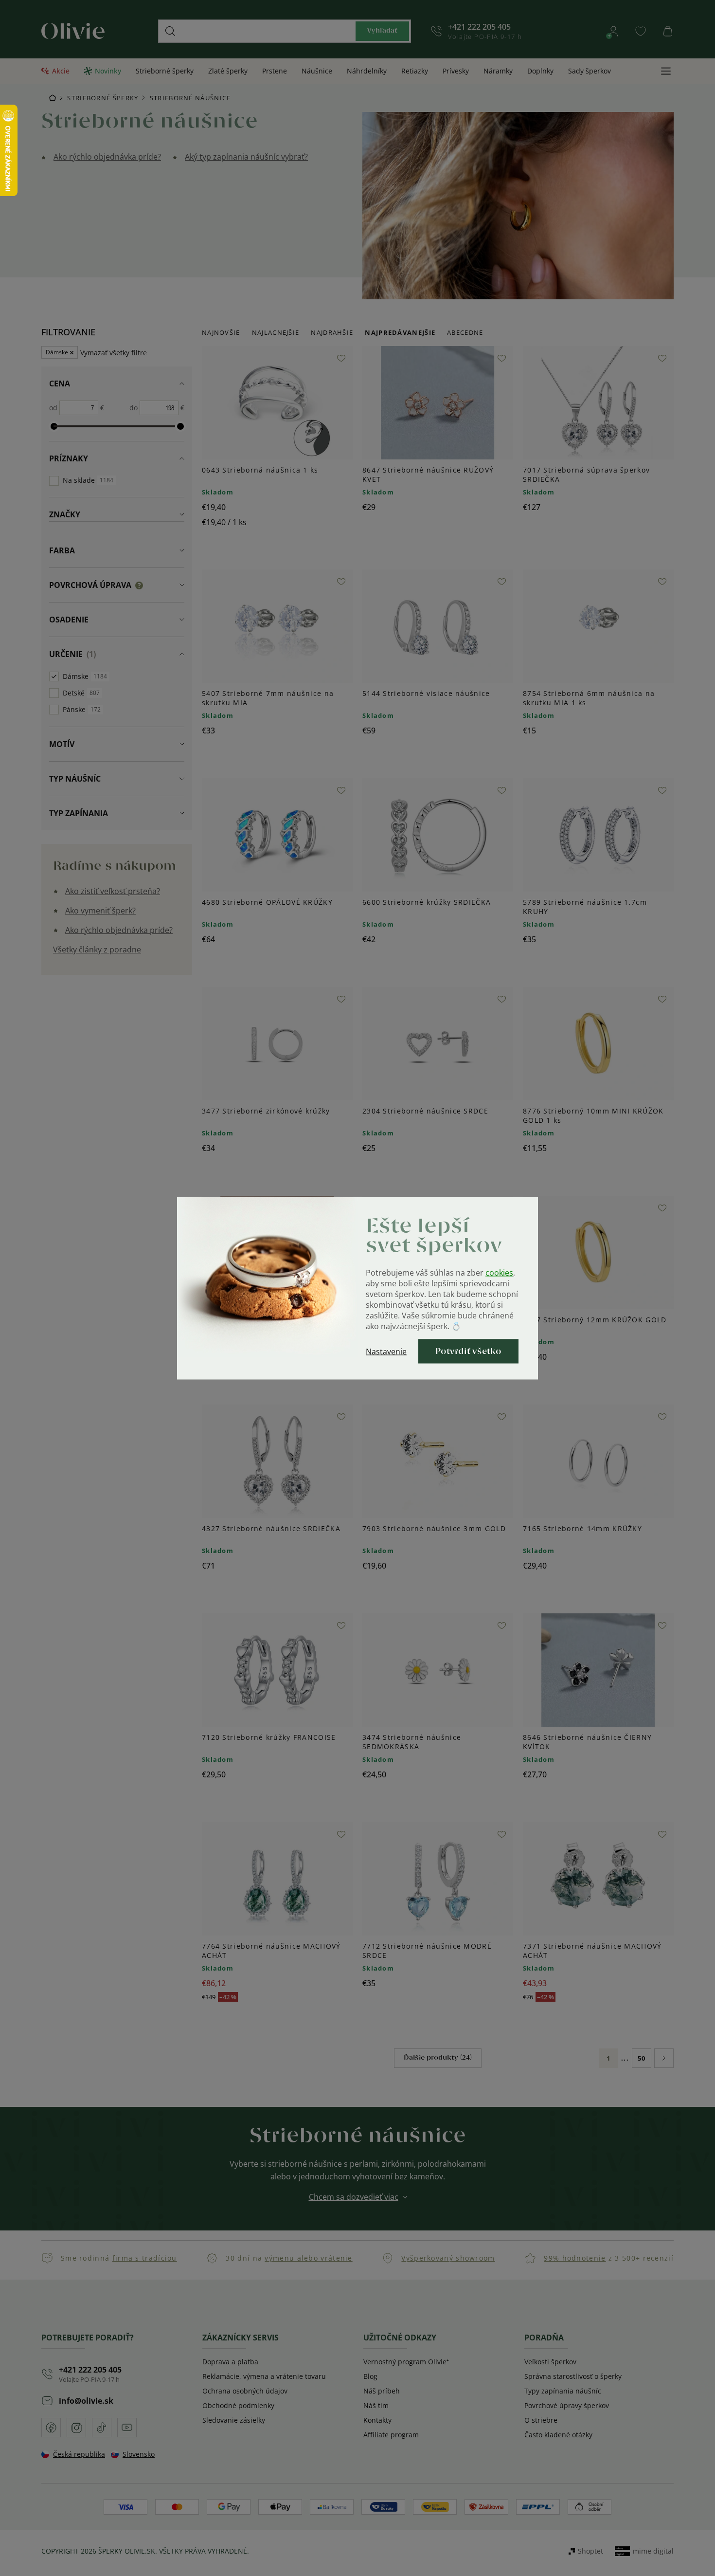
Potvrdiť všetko (468, 1351)
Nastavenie (386, 1351)
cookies (499, 1272)
